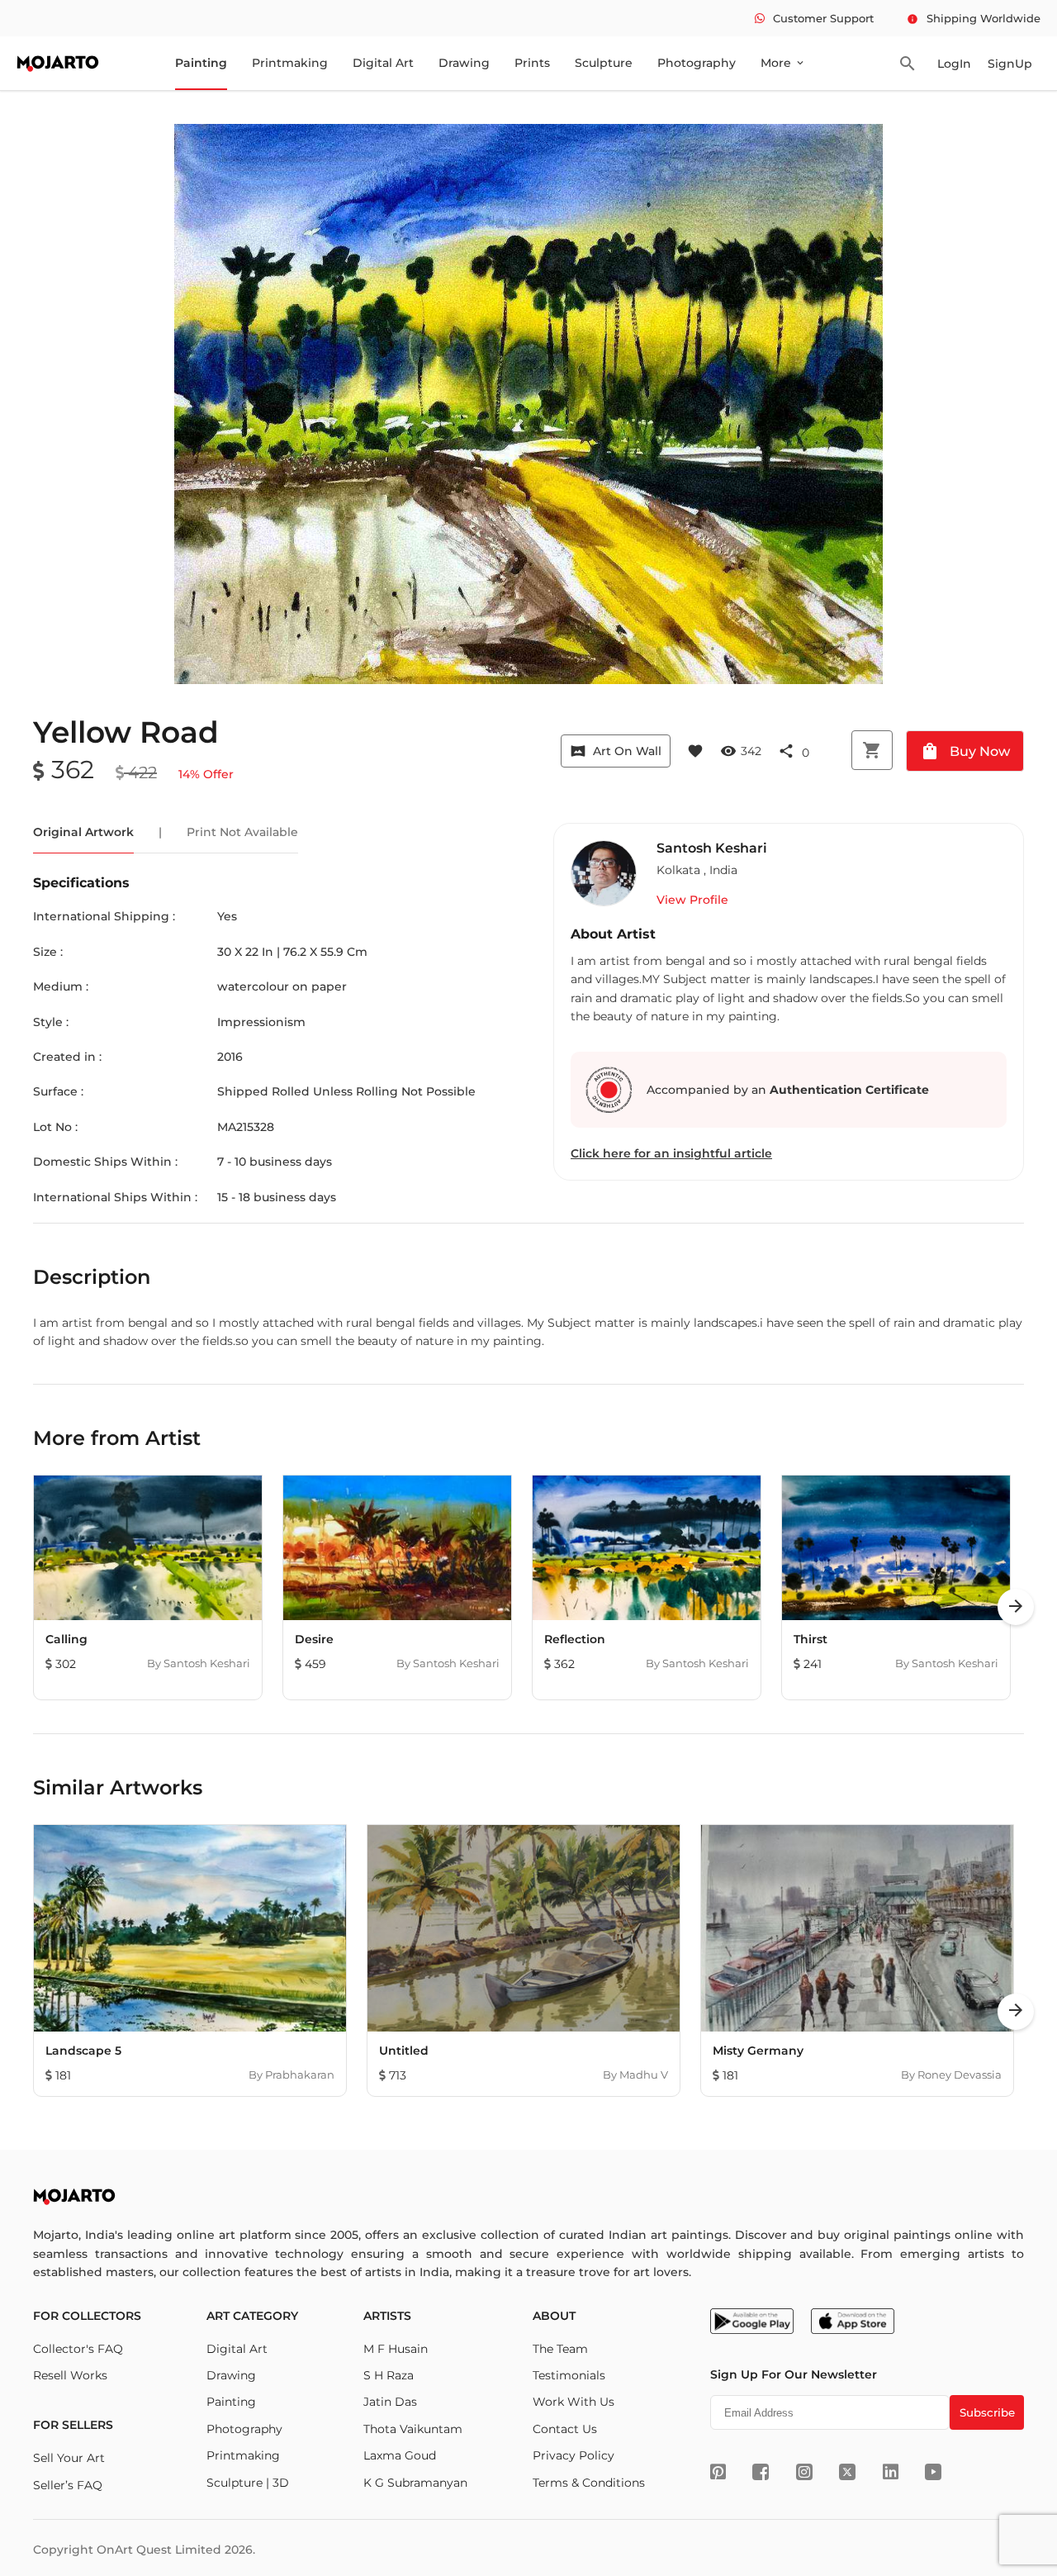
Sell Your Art (69, 2458)
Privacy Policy (574, 2455)
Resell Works (70, 2375)
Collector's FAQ (78, 2349)
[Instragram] (804, 2472)
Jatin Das (390, 2402)
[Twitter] (847, 2472)
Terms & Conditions (589, 2483)
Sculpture (604, 63)
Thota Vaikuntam (413, 2429)
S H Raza (389, 2375)
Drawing (464, 63)
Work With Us (574, 2402)
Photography (697, 63)
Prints (532, 63)
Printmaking (290, 63)
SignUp (1010, 64)
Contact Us (565, 2429)
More (783, 63)
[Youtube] (933, 2472)
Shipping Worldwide (974, 18)
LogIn (954, 64)
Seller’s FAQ (68, 2485)
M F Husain (396, 2349)
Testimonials (569, 2375)
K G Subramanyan (415, 2483)
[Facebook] (761, 2472)
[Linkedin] (891, 2472)
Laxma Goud (400, 2455)
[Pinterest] (718, 2472)
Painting (201, 63)
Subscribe (987, 2412)
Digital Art (383, 63)
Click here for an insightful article (671, 1153)
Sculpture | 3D (248, 2483)
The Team (560, 2349)
